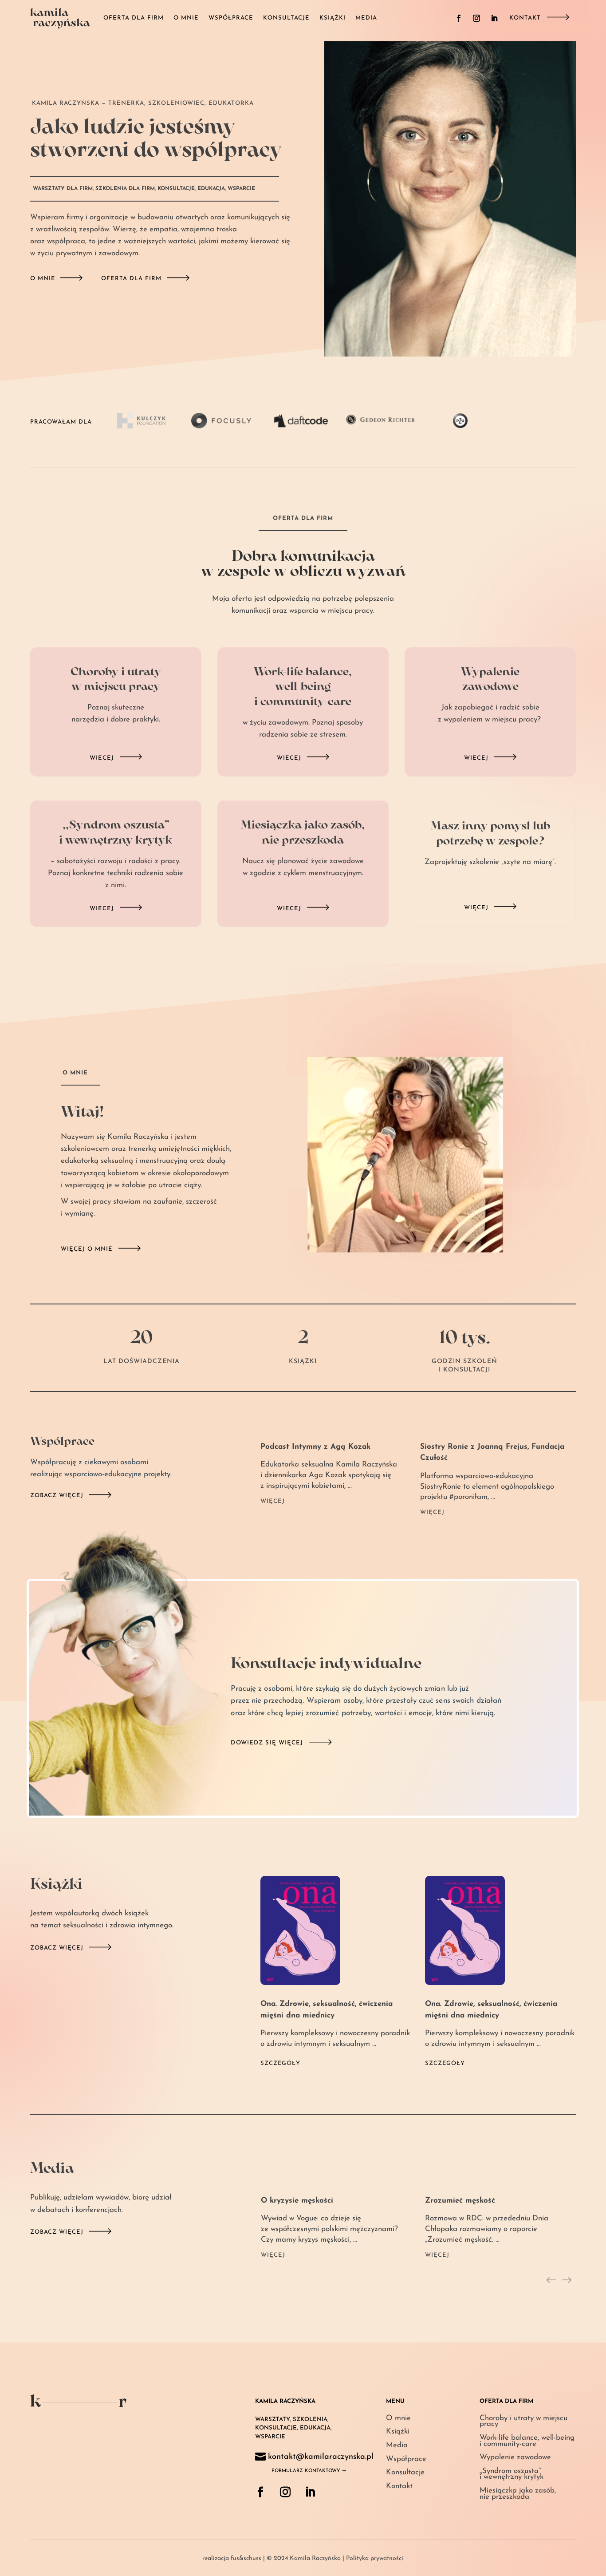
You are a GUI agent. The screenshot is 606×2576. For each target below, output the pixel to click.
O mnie (186, 18)
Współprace (231, 18)
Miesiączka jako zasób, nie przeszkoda (518, 2494)
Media (366, 18)
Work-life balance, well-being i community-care (527, 2441)
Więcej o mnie (87, 1249)
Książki (333, 18)
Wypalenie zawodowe (515, 2457)
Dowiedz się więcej (267, 1743)
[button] (551, 2281)
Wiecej (102, 758)
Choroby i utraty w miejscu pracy (523, 2421)
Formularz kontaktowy (306, 2471)
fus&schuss (246, 2558)
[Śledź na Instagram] (476, 18)
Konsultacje (286, 18)
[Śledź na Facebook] (459, 18)
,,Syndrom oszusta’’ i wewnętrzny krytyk (512, 2474)
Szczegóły (280, 2063)
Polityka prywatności (375, 2558)
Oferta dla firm (134, 18)
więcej (476, 908)
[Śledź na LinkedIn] (494, 18)
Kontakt (525, 18)
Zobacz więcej (57, 1496)
